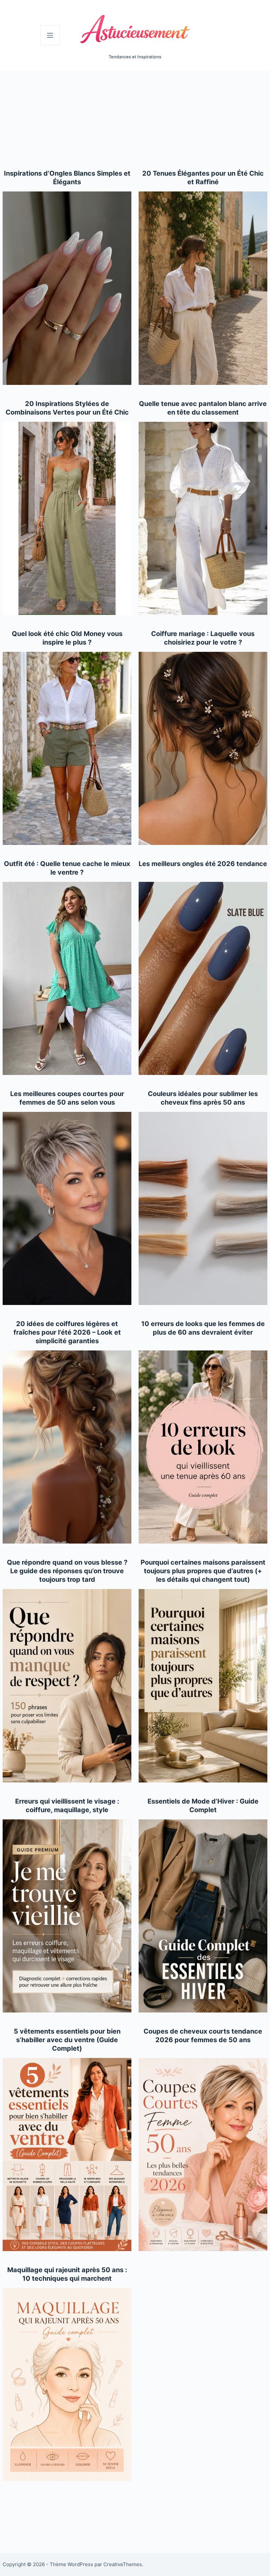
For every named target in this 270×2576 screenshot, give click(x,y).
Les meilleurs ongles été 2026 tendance (203, 864)
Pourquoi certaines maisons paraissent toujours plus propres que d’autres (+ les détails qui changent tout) (203, 1571)
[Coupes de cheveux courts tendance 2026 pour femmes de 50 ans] (203, 2155)
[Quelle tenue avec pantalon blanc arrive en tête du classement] (203, 518)
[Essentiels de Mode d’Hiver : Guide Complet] (203, 1916)
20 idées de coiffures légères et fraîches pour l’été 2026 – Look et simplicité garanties (67, 1332)
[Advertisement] (135, 120)
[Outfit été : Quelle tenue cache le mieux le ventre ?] (67, 978)
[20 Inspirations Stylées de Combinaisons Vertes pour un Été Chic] (67, 518)
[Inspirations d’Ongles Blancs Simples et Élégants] (67, 288)
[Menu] (50, 35)
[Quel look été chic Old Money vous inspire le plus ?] (67, 748)
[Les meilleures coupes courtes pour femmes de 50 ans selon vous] (67, 1208)
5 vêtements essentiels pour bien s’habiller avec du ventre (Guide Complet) (67, 2040)
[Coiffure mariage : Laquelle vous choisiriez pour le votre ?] (203, 748)
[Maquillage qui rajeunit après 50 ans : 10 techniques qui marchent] (67, 2385)
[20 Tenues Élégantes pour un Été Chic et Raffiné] (203, 288)
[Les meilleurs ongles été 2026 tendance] (203, 978)
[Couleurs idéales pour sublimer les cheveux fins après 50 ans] (203, 1208)
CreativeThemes (123, 2564)
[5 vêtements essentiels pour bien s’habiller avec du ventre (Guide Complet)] (67, 2155)
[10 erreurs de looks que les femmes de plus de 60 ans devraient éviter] (203, 1447)
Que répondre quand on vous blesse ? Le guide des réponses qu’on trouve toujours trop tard (67, 1571)
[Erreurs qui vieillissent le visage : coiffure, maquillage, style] (67, 1916)
